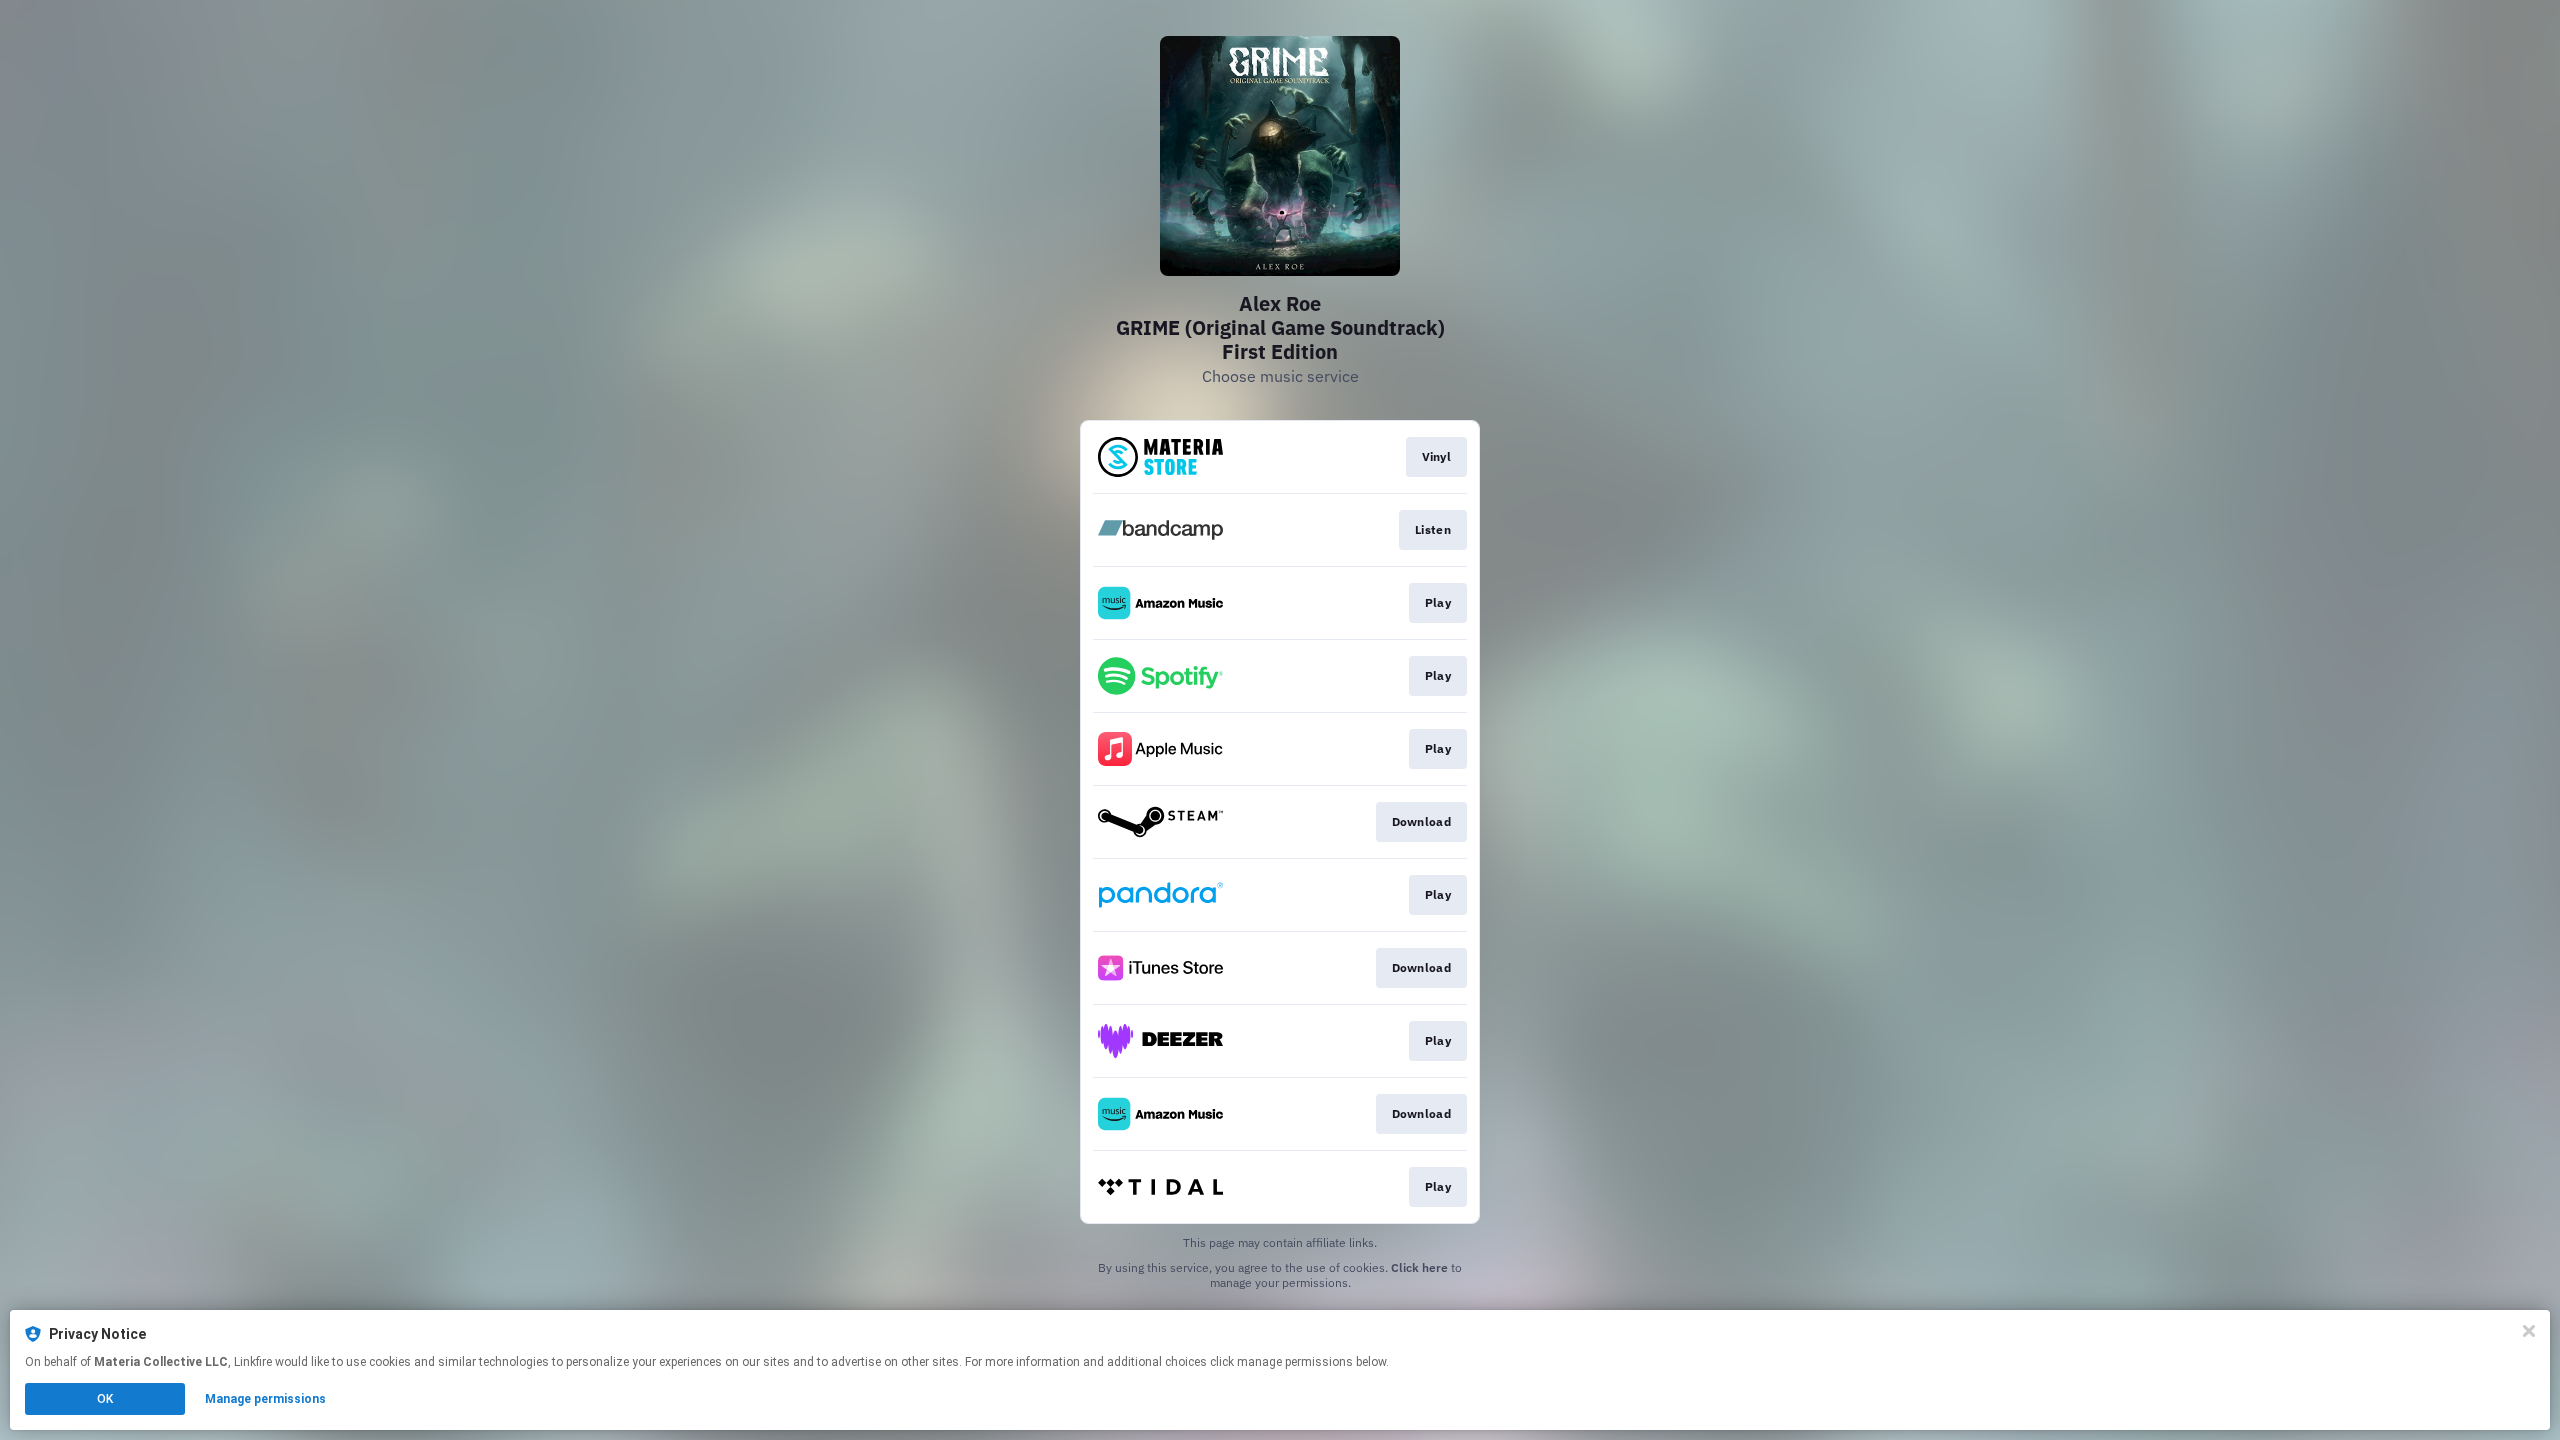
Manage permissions (265, 1399)
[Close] (2529, 1331)
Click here (1419, 1267)
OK (105, 1399)
